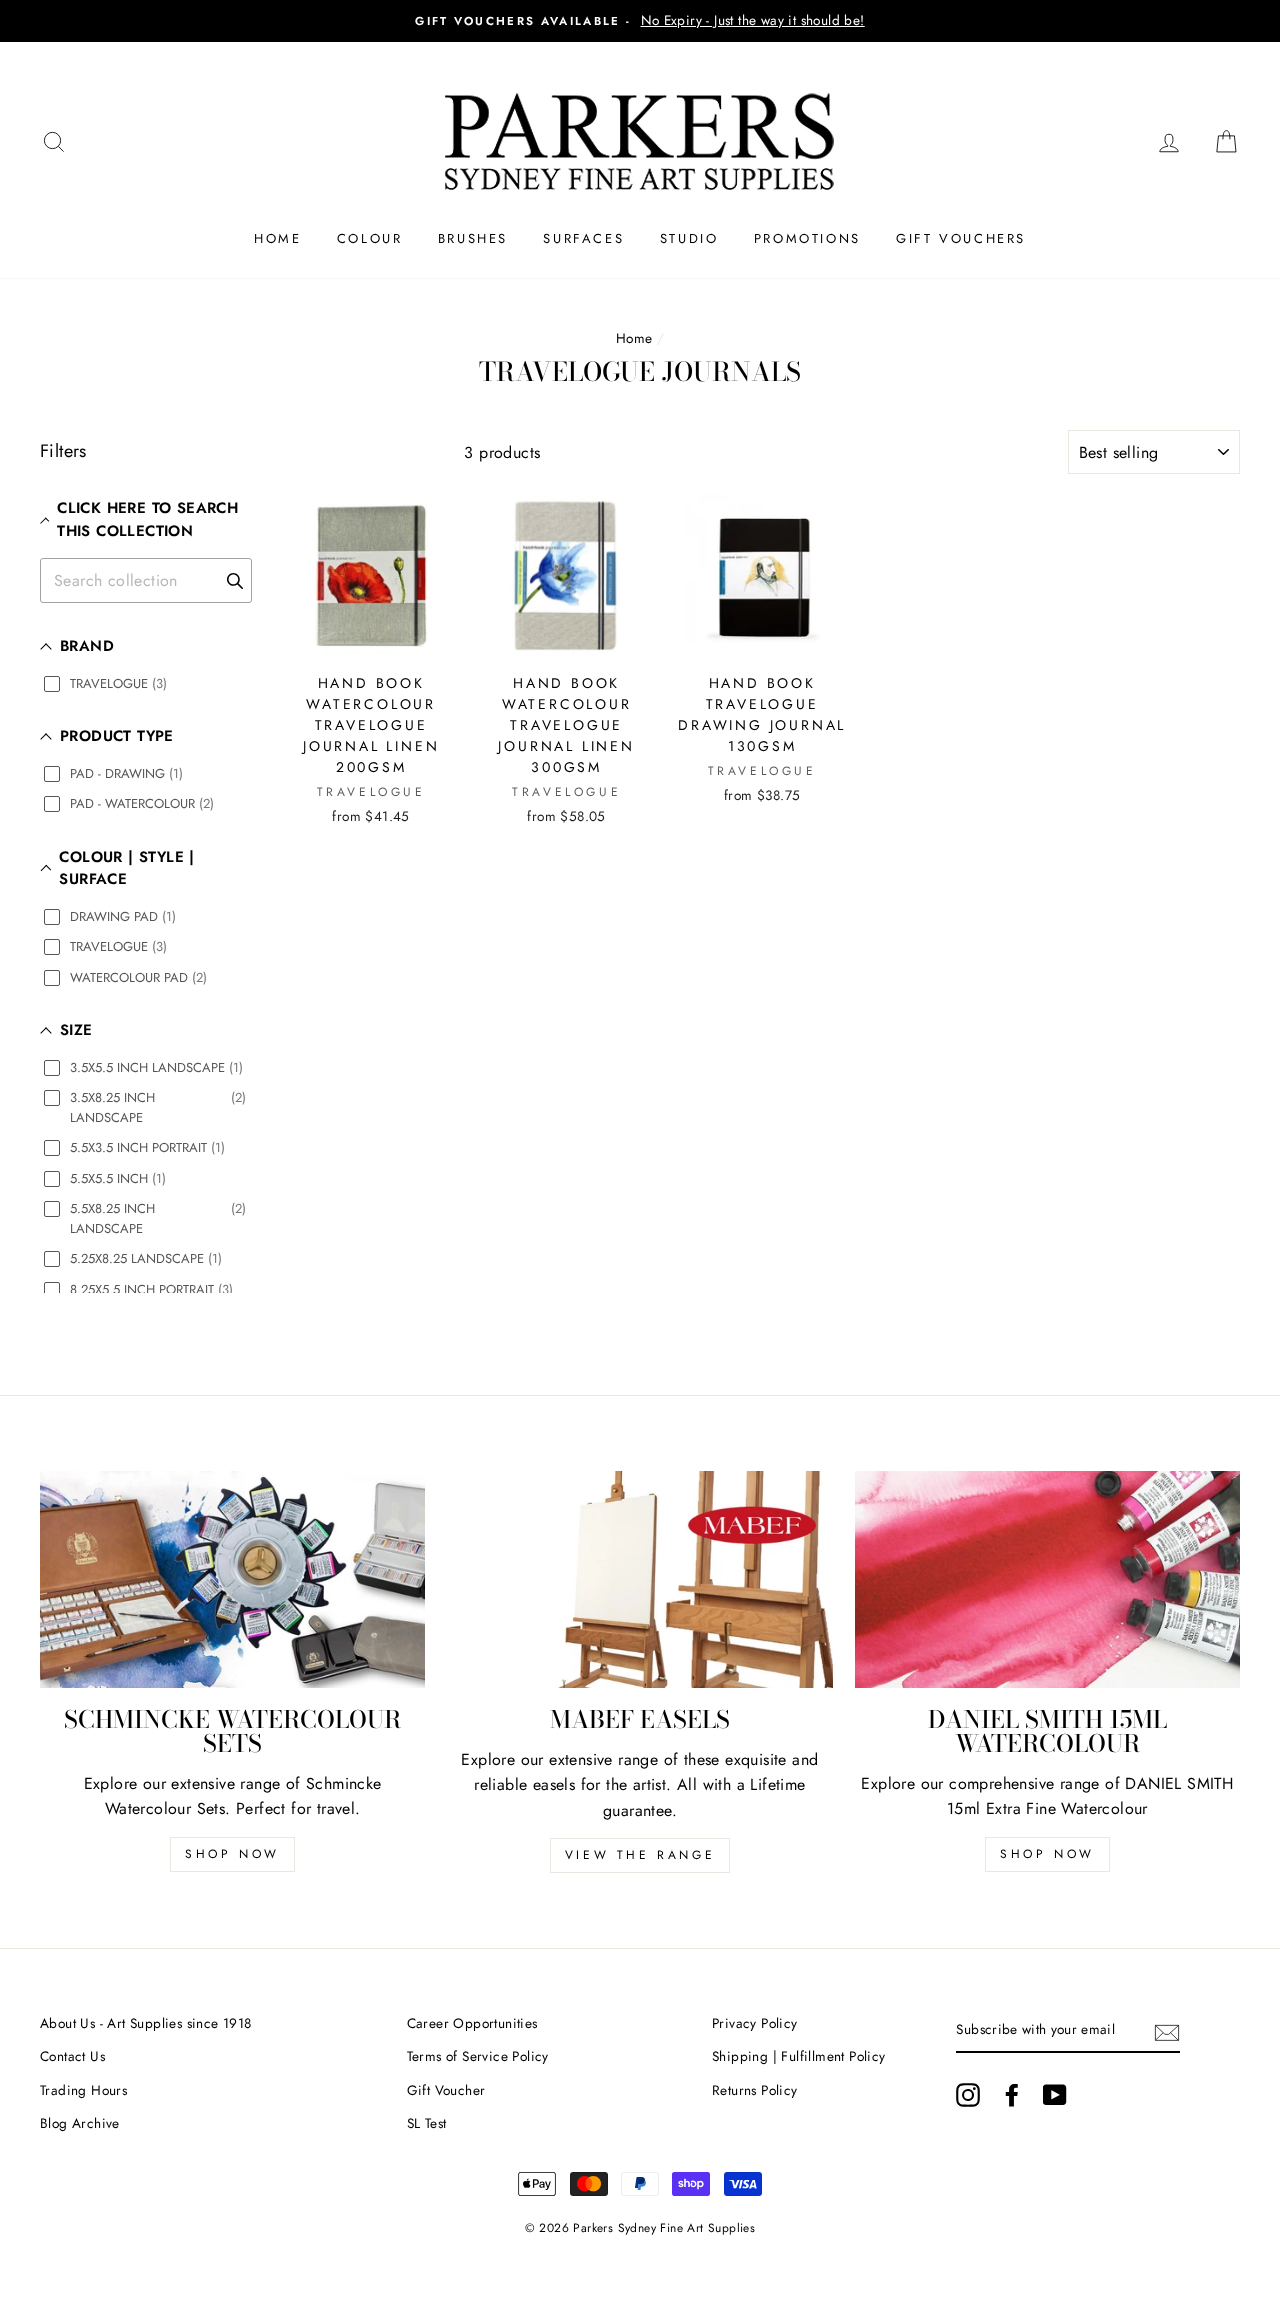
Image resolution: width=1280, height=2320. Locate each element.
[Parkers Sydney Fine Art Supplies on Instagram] (968, 2095)
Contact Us (72, 2056)
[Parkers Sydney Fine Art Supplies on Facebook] (1012, 2095)
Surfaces (583, 238)
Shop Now (232, 1854)
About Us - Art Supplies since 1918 (146, 2023)
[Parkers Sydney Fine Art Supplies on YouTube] (1055, 2095)
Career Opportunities (472, 2023)
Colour (370, 238)
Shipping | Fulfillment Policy (799, 2056)
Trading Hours (83, 2090)
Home (277, 238)
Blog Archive (80, 2123)
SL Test (427, 2123)
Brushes (473, 238)
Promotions (807, 238)
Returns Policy (755, 2090)
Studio (689, 238)
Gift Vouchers (961, 238)
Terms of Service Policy (478, 2056)
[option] (640, 21)
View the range (640, 1855)
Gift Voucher (446, 2090)
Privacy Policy (755, 2023)
